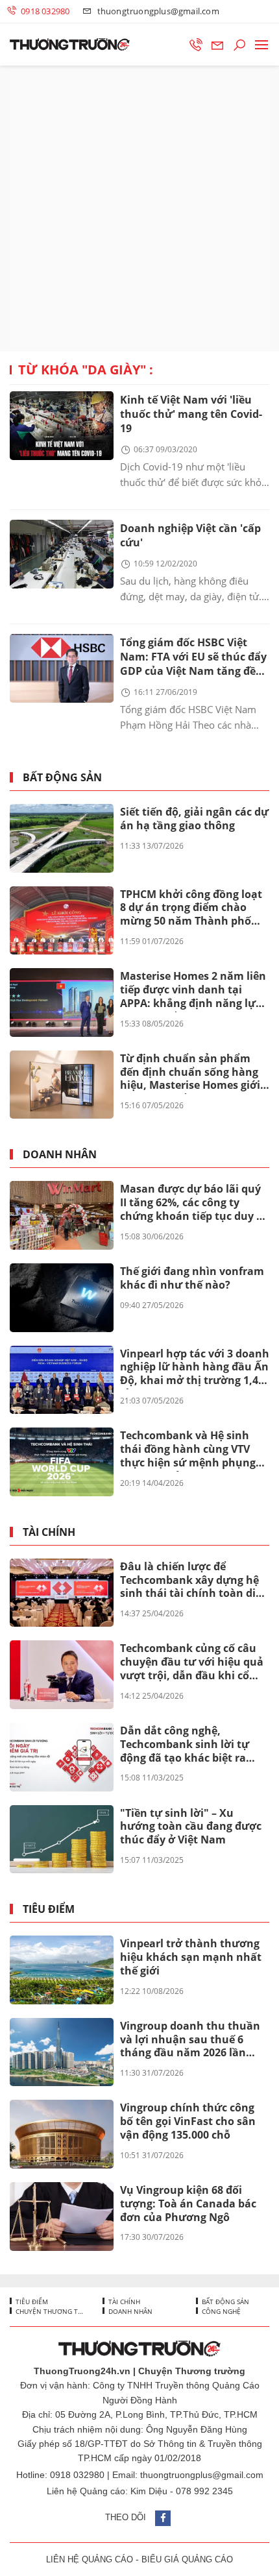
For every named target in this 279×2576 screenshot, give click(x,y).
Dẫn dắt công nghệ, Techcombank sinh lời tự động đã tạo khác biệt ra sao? (185, 1745)
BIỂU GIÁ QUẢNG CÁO (187, 2559)
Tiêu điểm (49, 1909)
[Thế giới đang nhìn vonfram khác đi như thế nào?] (62, 1298)
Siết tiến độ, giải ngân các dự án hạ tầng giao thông (194, 819)
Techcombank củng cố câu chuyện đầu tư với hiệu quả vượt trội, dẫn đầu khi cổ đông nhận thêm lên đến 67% (192, 1662)
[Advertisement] (139, 208)
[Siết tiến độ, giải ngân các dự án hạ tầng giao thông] (62, 838)
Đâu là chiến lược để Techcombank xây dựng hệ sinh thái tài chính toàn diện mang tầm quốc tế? (194, 1581)
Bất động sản (62, 778)
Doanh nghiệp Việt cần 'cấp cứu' (190, 535)
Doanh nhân (60, 1155)
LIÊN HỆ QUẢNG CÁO (90, 2559)
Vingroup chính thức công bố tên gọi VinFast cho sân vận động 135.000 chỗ (188, 2121)
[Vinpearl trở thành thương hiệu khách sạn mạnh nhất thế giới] (62, 1970)
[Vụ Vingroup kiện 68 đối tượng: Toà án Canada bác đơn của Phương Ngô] (62, 2217)
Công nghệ (220, 2311)
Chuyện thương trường (48, 2311)
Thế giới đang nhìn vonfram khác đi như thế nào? (192, 1278)
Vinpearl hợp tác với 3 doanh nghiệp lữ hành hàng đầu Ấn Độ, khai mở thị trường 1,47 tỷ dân (195, 1368)
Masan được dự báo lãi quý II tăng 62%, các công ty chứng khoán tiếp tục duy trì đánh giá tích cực (194, 1203)
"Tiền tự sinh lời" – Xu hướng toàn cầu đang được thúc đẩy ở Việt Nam (191, 1827)
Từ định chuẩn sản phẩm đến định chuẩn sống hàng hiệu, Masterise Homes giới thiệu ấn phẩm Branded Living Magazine (190, 1073)
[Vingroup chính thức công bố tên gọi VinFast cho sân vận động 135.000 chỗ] (62, 2134)
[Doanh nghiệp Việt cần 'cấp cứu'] (62, 554)
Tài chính (49, 1532)
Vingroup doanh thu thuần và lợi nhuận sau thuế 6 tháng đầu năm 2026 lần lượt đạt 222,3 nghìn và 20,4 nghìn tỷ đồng (192, 2040)
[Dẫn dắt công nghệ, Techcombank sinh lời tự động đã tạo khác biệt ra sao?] (62, 1757)
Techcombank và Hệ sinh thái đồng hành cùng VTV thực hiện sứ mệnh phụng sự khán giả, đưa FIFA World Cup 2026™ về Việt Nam (193, 1450)
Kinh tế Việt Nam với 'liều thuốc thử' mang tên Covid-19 (191, 414)
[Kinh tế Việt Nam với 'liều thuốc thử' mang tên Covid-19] (62, 426)
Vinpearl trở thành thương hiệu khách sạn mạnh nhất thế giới (191, 1957)
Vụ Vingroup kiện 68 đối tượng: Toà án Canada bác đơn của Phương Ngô (188, 2204)
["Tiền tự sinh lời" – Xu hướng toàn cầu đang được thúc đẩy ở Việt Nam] (62, 1840)
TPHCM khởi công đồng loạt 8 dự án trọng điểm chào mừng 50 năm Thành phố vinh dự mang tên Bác (191, 908)
